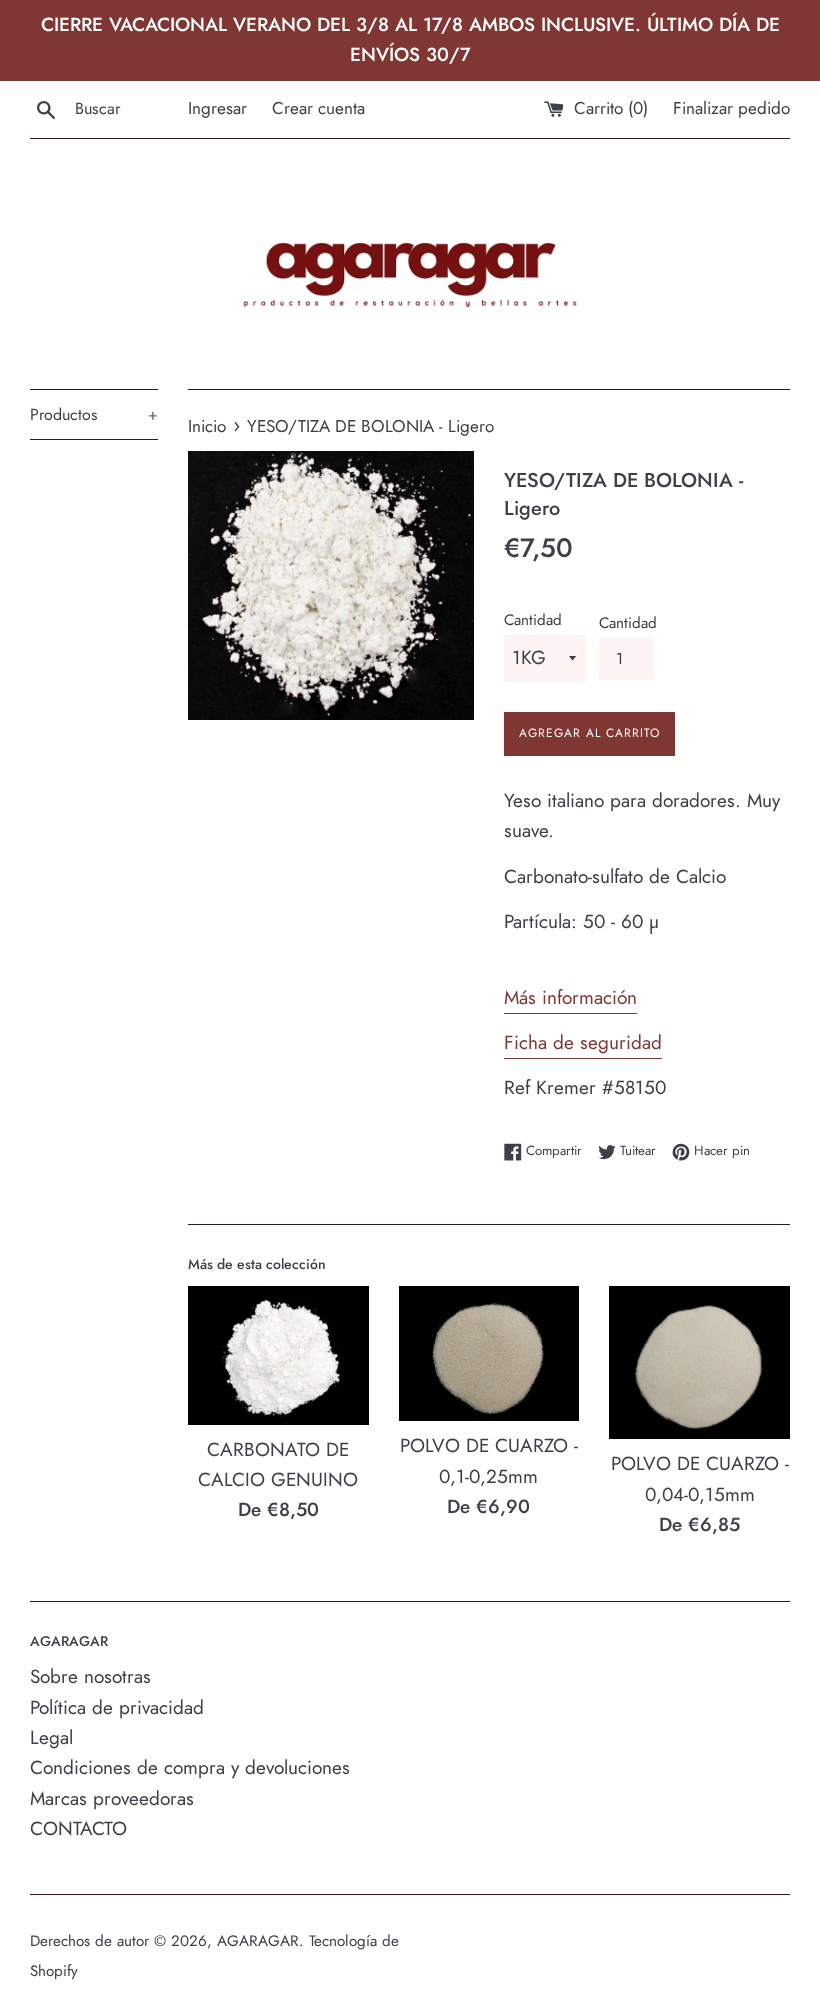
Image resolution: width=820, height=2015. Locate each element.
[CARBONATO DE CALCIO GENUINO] (278, 1355)
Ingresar (217, 108)
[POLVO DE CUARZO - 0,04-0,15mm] (699, 1363)
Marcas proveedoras (112, 1798)
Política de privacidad (117, 1707)
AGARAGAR (258, 1941)
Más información (570, 997)
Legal (51, 1737)
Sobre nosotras (90, 1676)
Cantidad (533, 620)
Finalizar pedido (731, 108)
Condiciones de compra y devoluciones (190, 1767)
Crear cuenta (318, 108)
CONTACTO (78, 1828)
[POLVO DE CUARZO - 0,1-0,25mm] (489, 1354)
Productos (94, 414)
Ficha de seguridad (583, 1042)
